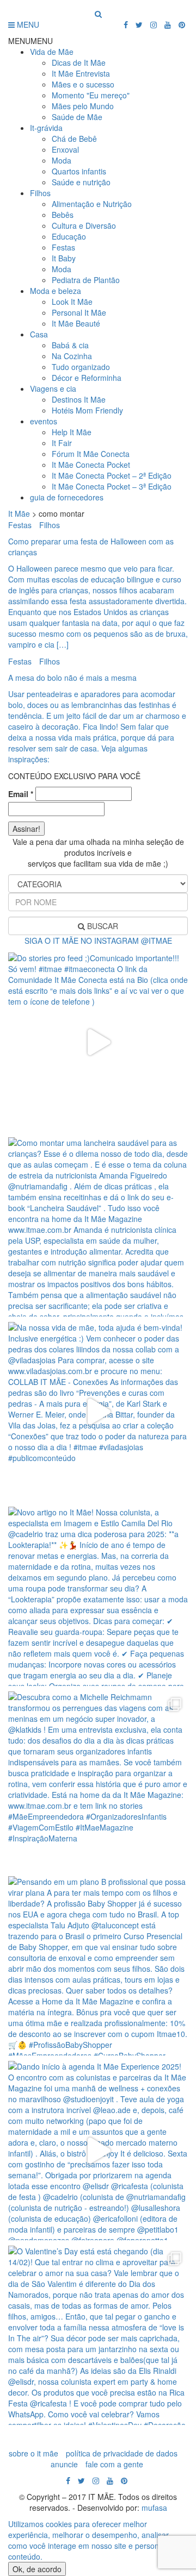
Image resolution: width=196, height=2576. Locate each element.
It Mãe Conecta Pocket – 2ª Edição (112, 475)
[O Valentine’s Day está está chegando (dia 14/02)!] (98, 2335)
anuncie (64, 2464)
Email (21, 794)
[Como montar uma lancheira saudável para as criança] (98, 1227)
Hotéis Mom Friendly (87, 410)
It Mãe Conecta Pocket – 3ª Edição (112, 486)
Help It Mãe (72, 432)
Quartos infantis (79, 171)
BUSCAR (102, 926)
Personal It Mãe (79, 312)
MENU (27, 24)
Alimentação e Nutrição (92, 204)
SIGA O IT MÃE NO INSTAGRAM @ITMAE (98, 941)
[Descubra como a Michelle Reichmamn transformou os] (98, 1781)
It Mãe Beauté (76, 323)
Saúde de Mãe (77, 117)
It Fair (62, 443)
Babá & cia (70, 345)
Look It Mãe (72, 302)
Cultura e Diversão (84, 225)
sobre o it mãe (33, 2453)
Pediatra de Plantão (86, 280)
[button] (30, 41)
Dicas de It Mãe (79, 62)
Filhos (40, 193)
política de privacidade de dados (122, 2453)
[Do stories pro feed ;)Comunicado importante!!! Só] (98, 1042)
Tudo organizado (81, 367)
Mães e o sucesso (83, 84)
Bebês (63, 215)
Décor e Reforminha (87, 378)
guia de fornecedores (67, 497)
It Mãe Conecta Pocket (91, 465)
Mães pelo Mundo (83, 106)
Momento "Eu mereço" (91, 95)
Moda (62, 160)
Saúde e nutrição (81, 182)
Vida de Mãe (52, 52)
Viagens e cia (53, 388)
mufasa (154, 2508)
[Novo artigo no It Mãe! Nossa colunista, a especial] (98, 1596)
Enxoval (65, 149)
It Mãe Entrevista (81, 73)
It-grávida (46, 128)
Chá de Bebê (74, 139)
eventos (44, 421)
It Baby (64, 258)
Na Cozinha (72, 356)
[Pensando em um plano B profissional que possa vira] (98, 1966)
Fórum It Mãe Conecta (91, 454)
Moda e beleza (56, 291)
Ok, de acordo (37, 2569)
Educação (69, 236)
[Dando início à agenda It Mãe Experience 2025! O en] (98, 2151)
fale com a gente (114, 2464)
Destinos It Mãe (79, 399)
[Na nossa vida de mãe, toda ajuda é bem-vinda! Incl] (98, 1412)
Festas (63, 247)
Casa (39, 334)
